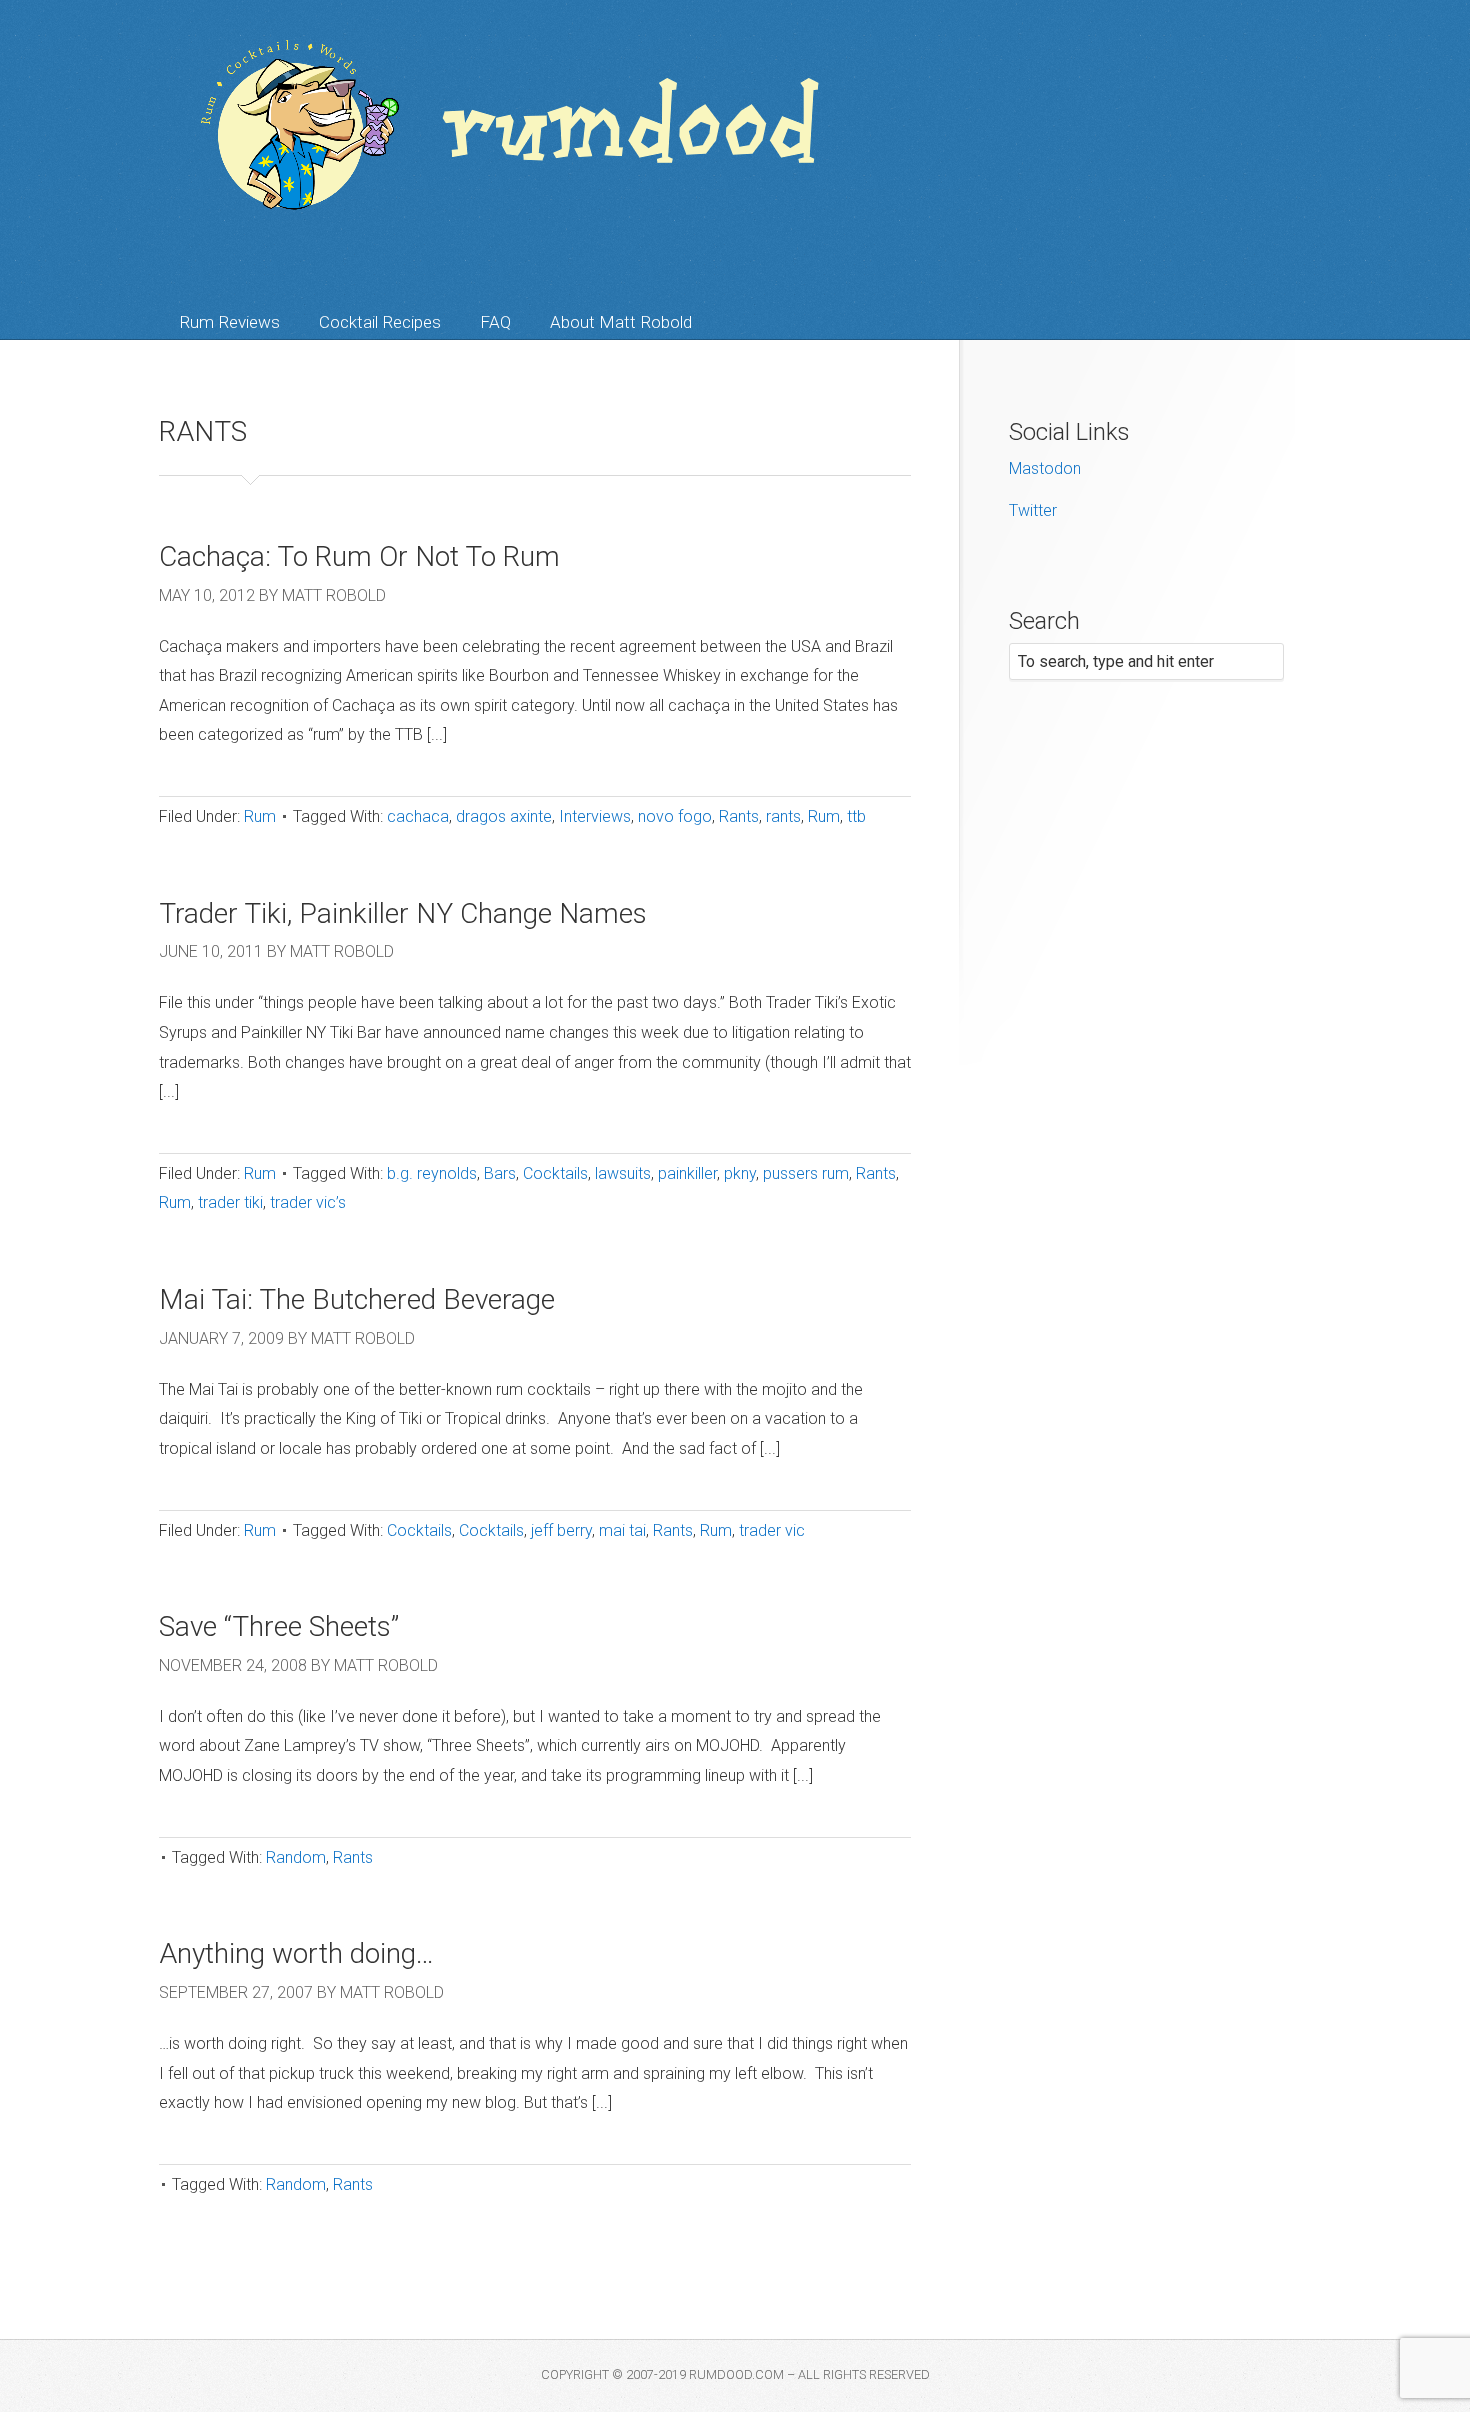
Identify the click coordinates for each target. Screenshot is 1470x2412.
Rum (260, 816)
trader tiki (230, 1202)
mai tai (622, 1530)
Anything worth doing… (296, 1953)
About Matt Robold (621, 322)
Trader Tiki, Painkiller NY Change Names (403, 913)
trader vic (772, 1530)
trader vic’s (308, 1202)
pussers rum (806, 1173)
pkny (740, 1173)
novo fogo (675, 816)
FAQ (495, 322)
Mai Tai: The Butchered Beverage (357, 1299)
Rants (739, 816)
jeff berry (561, 1530)
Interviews (595, 816)
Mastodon (1045, 468)
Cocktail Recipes (380, 322)
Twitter (1033, 510)
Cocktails (555, 1173)
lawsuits (623, 1173)
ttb (856, 816)
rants (783, 816)
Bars (500, 1173)
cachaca (418, 816)
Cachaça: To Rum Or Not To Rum (359, 556)
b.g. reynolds (432, 1173)
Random (296, 1857)
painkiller (687, 1173)
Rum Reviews (229, 322)
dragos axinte (504, 816)
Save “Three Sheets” (279, 1626)
